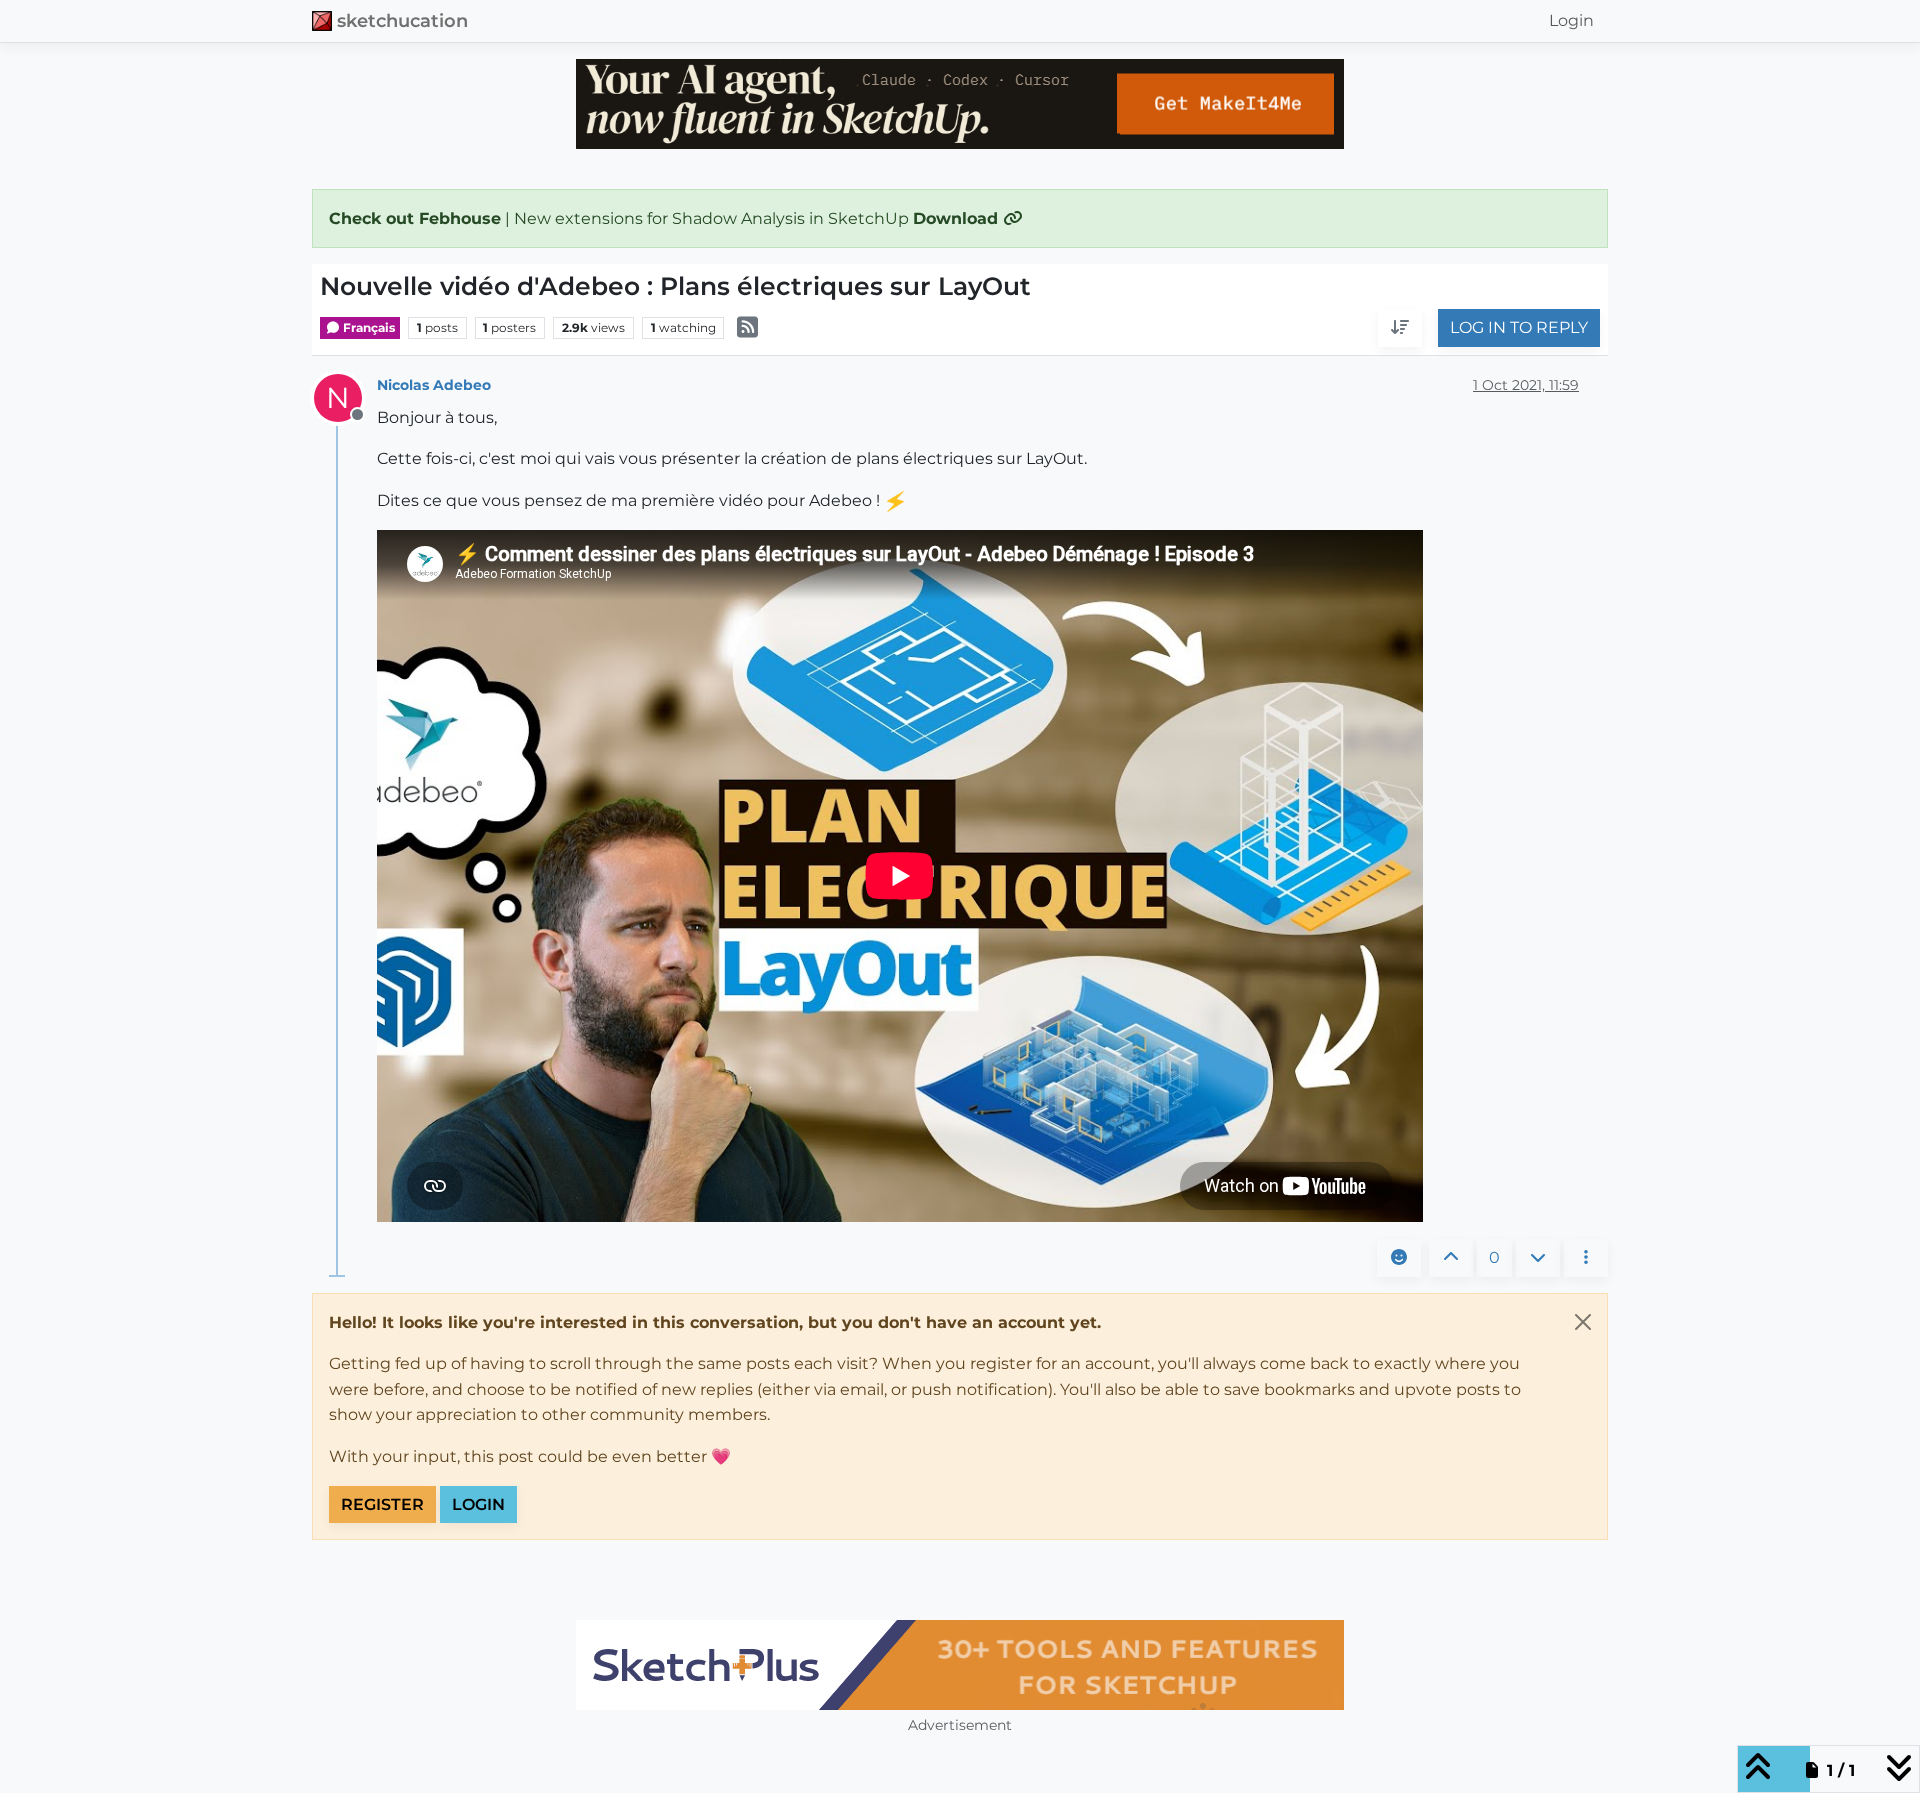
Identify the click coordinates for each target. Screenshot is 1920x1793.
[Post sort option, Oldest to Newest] (1400, 329)
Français (367, 327)
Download (958, 218)
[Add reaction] (1399, 1258)
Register (382, 1504)
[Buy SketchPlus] (960, 1665)
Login (478, 1504)
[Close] (1583, 1322)
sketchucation (402, 20)
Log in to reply (1519, 328)
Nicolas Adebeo (434, 385)
